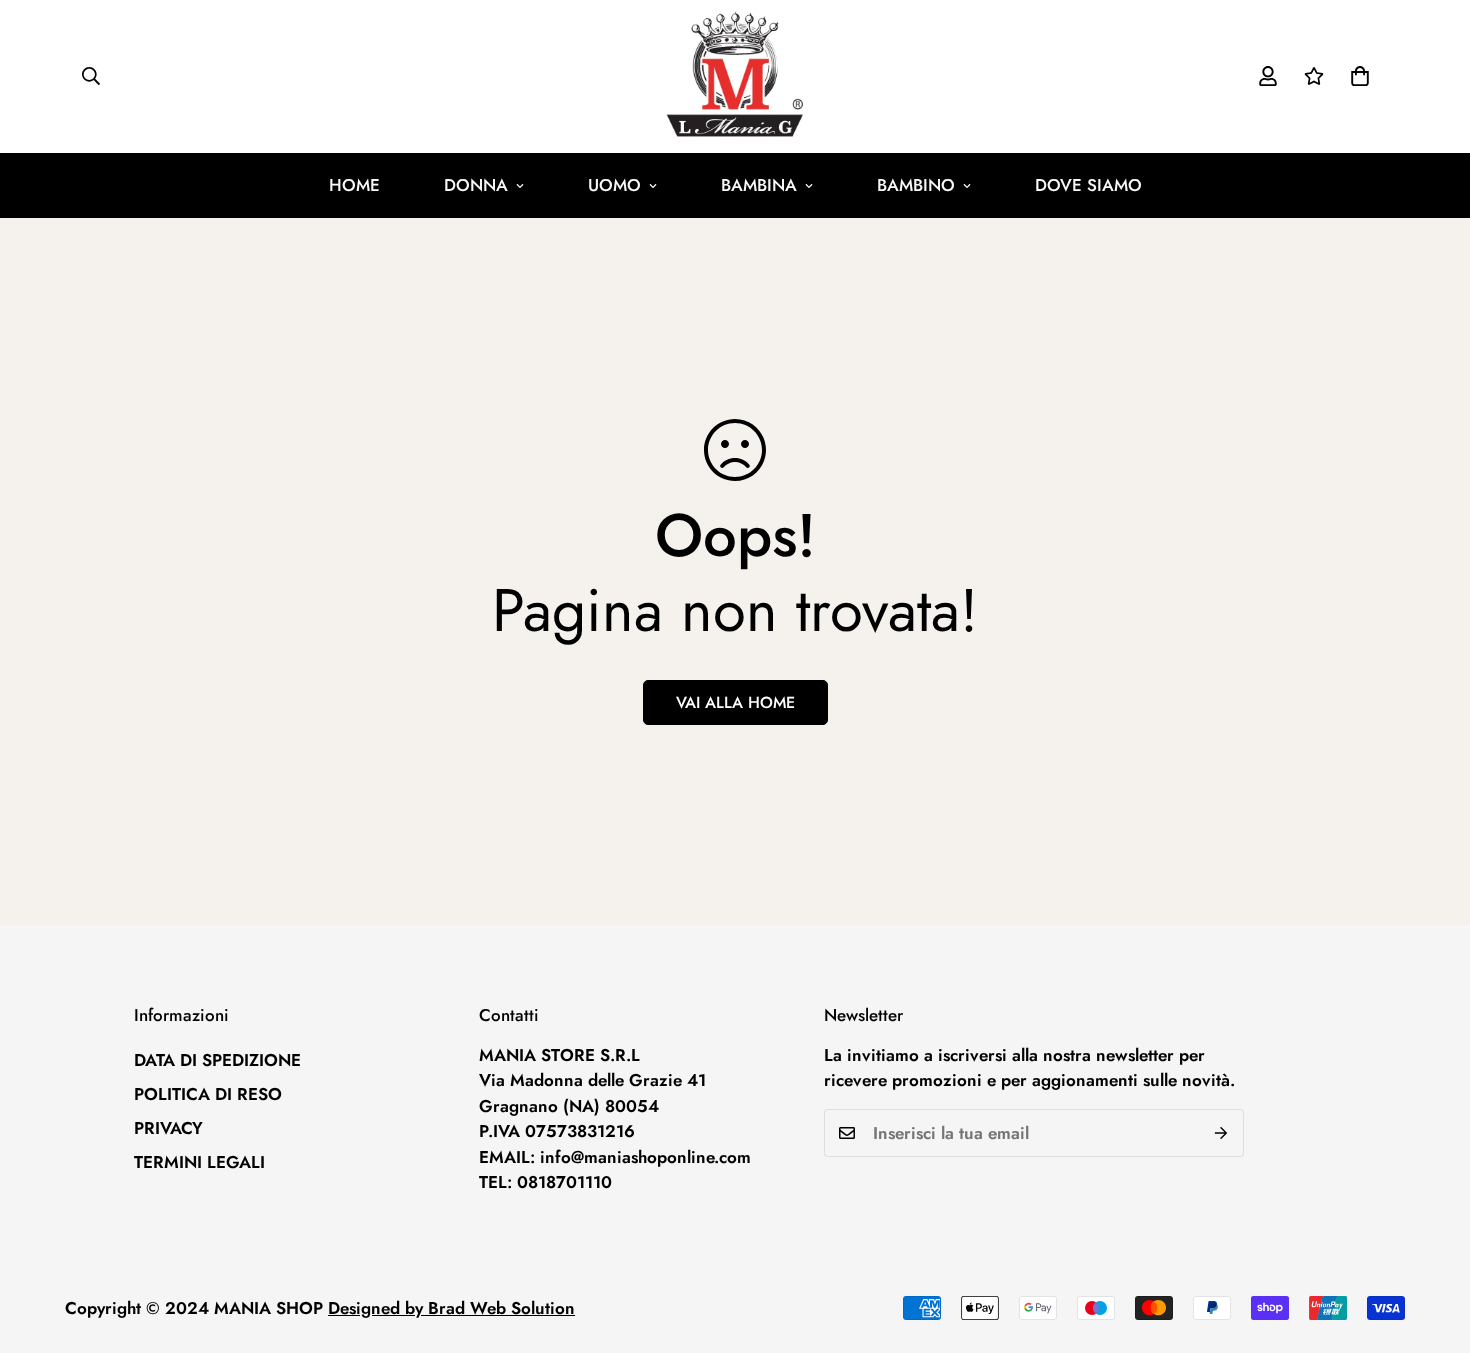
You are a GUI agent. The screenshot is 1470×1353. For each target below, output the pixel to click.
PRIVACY (168, 1128)
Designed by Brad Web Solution (451, 1308)
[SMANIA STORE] (735, 76)
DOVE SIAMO (1088, 185)
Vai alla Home (735, 702)
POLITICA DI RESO (208, 1094)
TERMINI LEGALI (199, 1162)
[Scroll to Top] (1431, 1244)
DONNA (476, 185)
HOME (354, 185)
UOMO (614, 185)
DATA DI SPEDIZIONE (217, 1060)
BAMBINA (759, 185)
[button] (1360, 76)
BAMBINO (916, 185)
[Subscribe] (1221, 1133)
